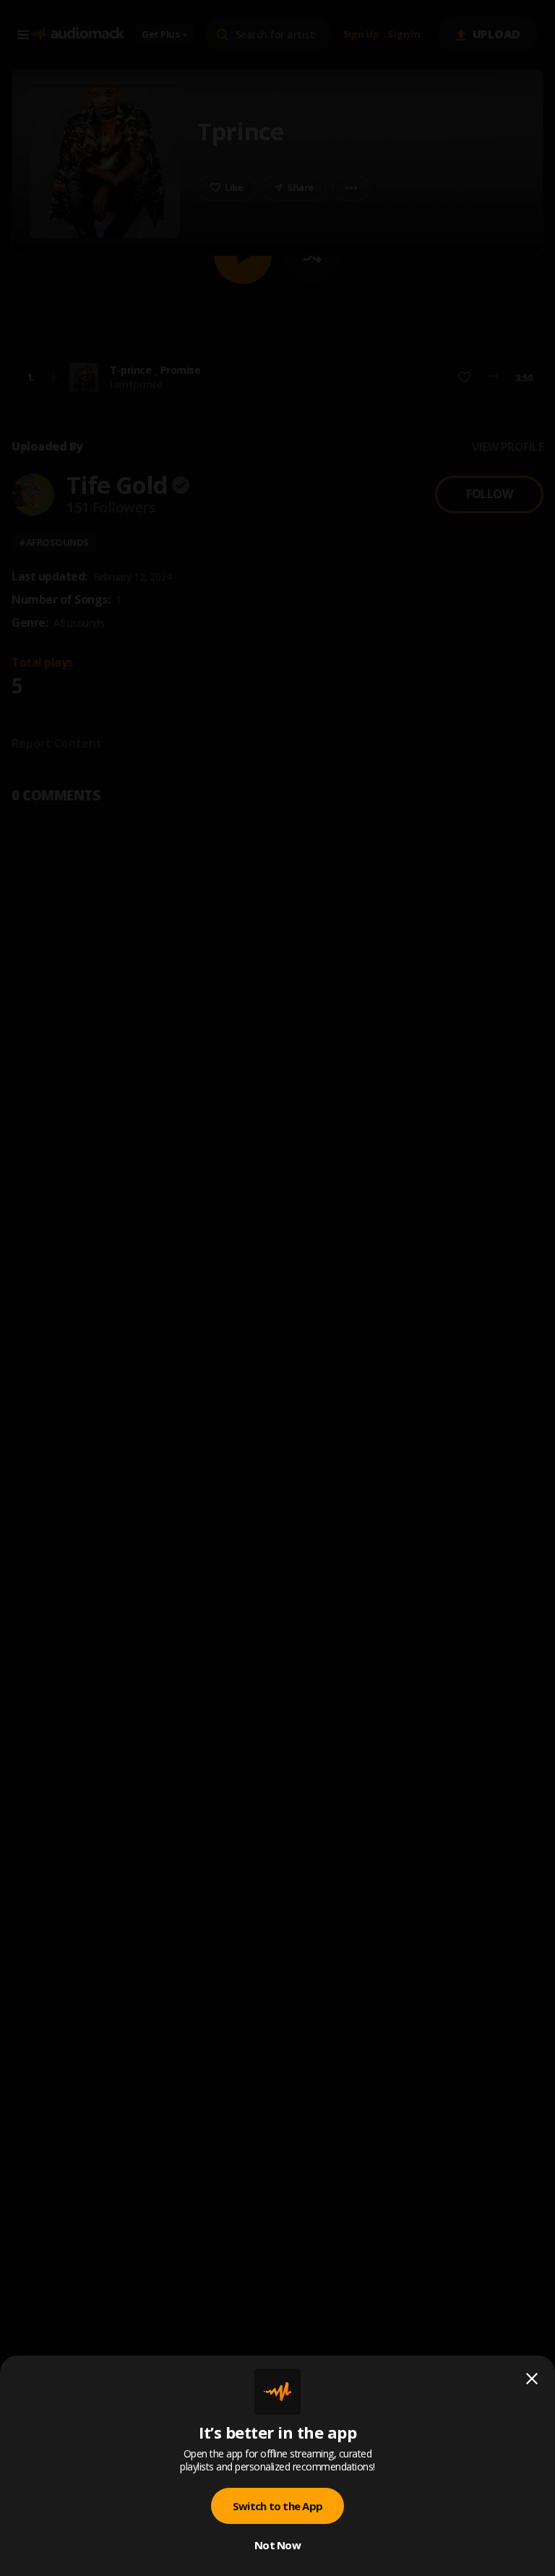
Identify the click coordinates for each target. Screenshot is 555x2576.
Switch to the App (277, 2506)
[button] (277, 1288)
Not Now (277, 2545)
